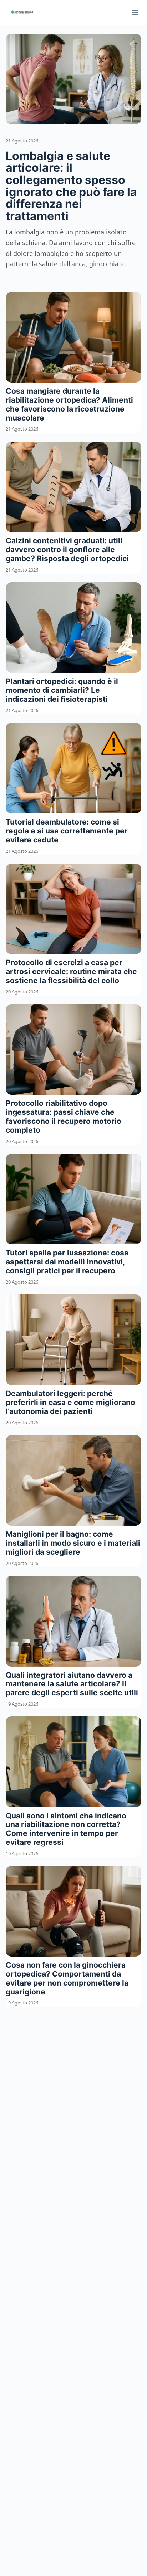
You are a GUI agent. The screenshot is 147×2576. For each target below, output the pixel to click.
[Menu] (135, 13)
